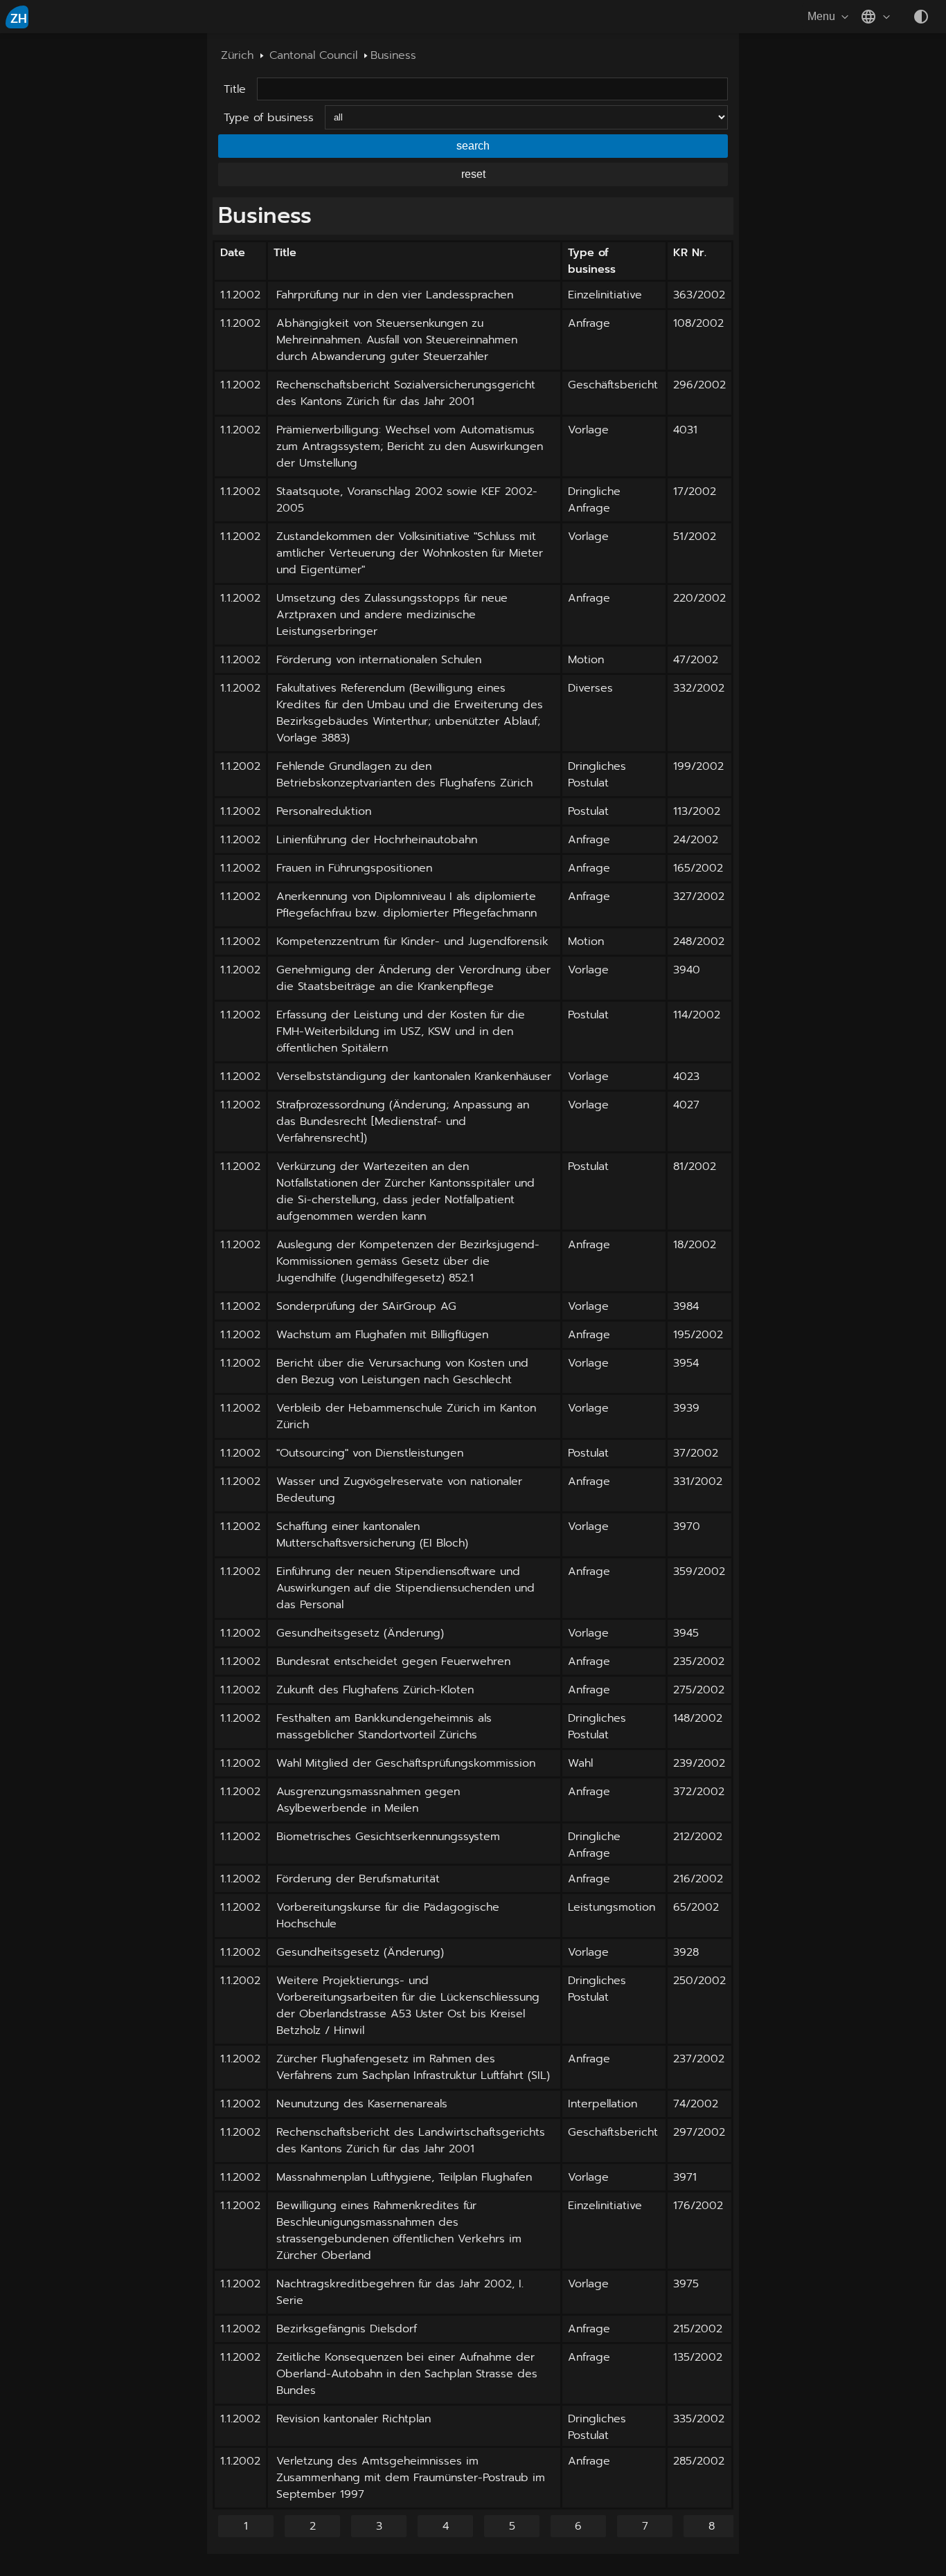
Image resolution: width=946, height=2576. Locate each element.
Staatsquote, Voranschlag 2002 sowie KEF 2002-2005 (407, 500)
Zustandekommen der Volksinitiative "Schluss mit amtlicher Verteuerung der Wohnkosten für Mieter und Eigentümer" (410, 553)
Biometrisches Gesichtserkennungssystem (388, 1837)
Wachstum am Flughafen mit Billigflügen (382, 1335)
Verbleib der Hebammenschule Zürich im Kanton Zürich (406, 1416)
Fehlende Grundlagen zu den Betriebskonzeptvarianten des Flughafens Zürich (404, 775)
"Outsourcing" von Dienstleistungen (370, 1453)
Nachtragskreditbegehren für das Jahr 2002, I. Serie (400, 2292)
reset (473, 174)
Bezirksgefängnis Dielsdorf (347, 2329)
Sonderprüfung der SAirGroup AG (366, 1306)
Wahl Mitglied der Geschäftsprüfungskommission (406, 1763)
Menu (821, 16)
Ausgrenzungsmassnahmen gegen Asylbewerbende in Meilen (368, 1800)
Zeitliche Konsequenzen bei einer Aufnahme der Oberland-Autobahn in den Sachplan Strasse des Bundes (407, 2374)
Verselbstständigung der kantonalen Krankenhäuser (414, 1077)
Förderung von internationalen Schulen (379, 660)
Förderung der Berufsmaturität (358, 1879)
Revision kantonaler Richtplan (354, 2419)
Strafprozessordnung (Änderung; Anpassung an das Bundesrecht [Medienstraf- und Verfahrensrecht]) (403, 1122)
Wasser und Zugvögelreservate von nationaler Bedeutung (399, 1490)
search (473, 146)
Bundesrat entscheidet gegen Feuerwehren (393, 1661)
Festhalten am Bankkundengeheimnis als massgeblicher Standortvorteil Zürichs (384, 1727)
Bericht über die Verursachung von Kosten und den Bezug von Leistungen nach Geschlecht (402, 1371)
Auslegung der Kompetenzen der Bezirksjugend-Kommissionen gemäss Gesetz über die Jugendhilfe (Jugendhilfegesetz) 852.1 (408, 1261)
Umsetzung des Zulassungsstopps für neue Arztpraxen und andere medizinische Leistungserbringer (392, 615)
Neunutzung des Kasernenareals (362, 2104)
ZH (19, 19)
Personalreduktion (324, 811)
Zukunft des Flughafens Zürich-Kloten (375, 1690)
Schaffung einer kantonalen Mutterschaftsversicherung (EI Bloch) (372, 1535)
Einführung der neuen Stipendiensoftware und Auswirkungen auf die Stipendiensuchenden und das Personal (405, 1588)
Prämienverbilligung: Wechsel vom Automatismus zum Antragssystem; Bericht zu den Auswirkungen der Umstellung (410, 447)
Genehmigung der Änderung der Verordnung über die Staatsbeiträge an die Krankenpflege (413, 978)
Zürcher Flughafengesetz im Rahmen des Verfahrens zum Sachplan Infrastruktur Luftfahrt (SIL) (413, 2067)
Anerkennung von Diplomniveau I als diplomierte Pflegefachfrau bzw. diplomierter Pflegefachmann (407, 905)
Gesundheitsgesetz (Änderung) (360, 1633)
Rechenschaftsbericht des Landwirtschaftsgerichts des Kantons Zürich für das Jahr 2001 (411, 2141)
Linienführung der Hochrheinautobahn (377, 840)
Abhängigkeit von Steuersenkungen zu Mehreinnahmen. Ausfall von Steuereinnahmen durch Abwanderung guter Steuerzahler (397, 340)
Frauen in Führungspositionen (354, 868)
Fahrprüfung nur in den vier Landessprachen (395, 295)
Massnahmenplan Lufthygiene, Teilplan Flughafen (404, 2177)
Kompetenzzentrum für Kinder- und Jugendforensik (412, 942)
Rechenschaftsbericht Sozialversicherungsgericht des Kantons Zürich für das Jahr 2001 (406, 393)
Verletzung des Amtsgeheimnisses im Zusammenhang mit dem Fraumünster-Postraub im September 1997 (411, 2478)
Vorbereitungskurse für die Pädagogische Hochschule (388, 1916)
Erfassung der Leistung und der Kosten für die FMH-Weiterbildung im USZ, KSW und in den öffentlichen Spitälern (401, 1032)
